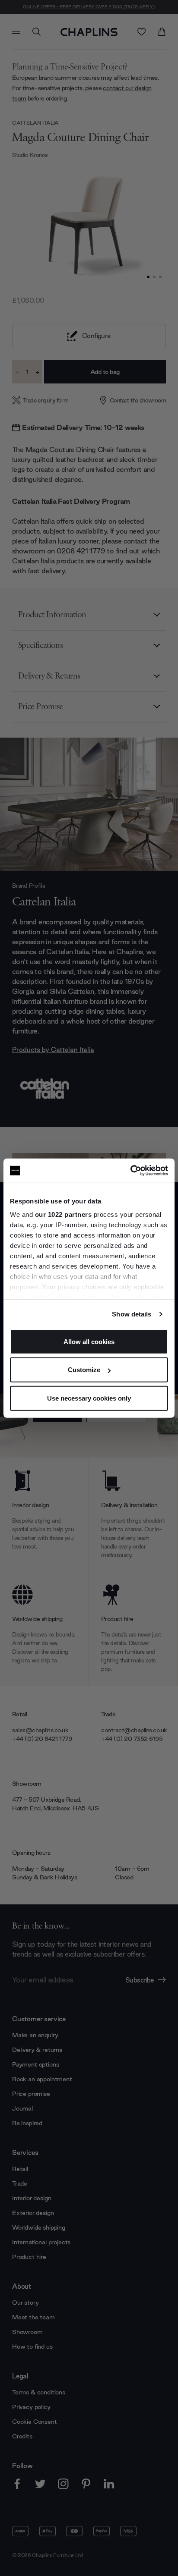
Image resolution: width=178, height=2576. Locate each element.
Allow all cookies (89, 1341)
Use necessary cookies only (89, 1398)
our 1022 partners (64, 1214)
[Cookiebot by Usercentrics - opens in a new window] (130, 1171)
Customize (84, 1370)
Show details (132, 1314)
